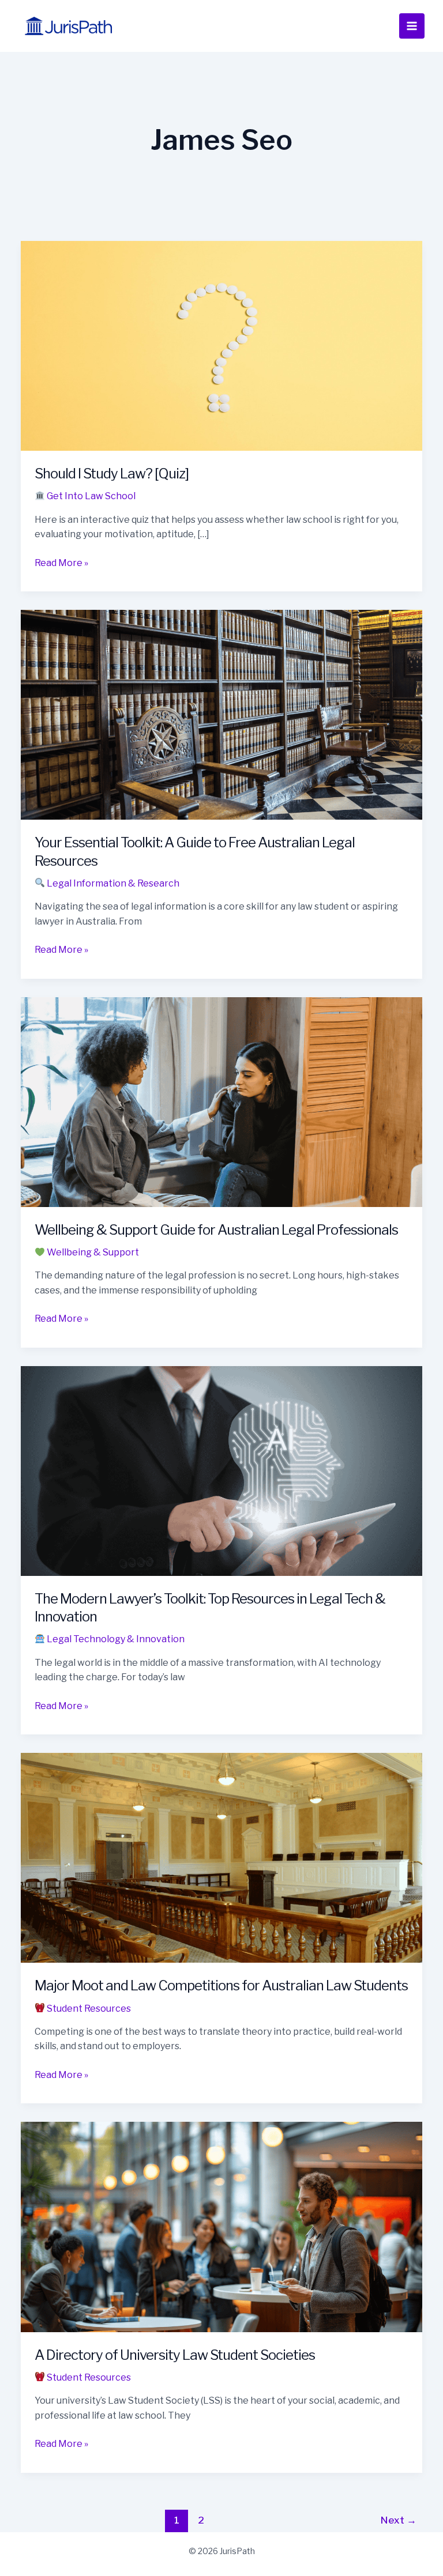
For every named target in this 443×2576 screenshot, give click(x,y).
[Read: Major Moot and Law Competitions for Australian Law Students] (221, 1857)
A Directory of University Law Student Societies (175, 2355)
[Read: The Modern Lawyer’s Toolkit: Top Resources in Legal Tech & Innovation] (221, 1470)
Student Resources (88, 2009)
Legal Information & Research (112, 883)
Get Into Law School (90, 496)
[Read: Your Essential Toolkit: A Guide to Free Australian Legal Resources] (221, 714)
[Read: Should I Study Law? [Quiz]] (221, 345)
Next (399, 2520)
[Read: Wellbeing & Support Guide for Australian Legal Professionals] (221, 1101)
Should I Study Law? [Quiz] (112, 474)
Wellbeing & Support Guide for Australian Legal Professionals (216, 1230)
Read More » (61, 564)
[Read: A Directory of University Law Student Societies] (221, 2226)
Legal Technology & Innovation (115, 1639)
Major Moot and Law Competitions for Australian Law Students (221, 1985)
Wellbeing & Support (92, 1252)
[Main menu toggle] (412, 26)
